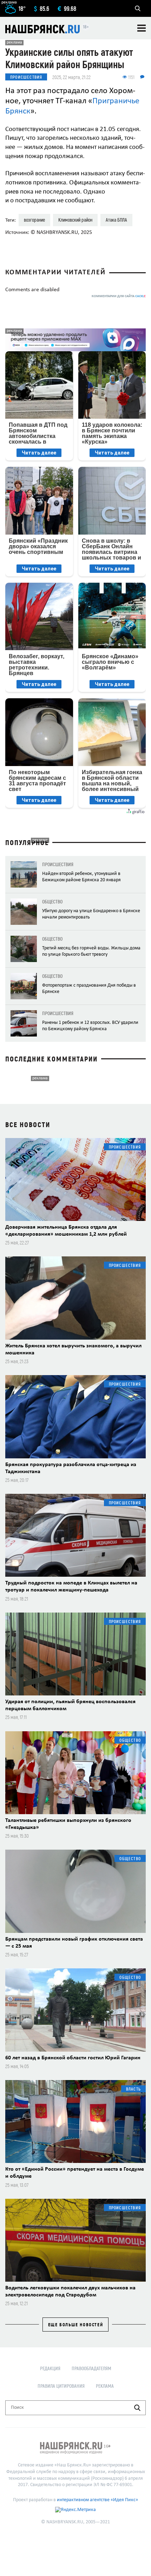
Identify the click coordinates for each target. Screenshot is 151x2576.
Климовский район (75, 220)
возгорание (34, 220)
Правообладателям (91, 2368)
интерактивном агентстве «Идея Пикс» (97, 2500)
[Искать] (137, 2408)
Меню (142, 28)
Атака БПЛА (116, 220)
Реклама (105, 2386)
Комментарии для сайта (119, 296)
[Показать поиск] (138, 8)
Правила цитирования (61, 2386)
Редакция (50, 2368)
